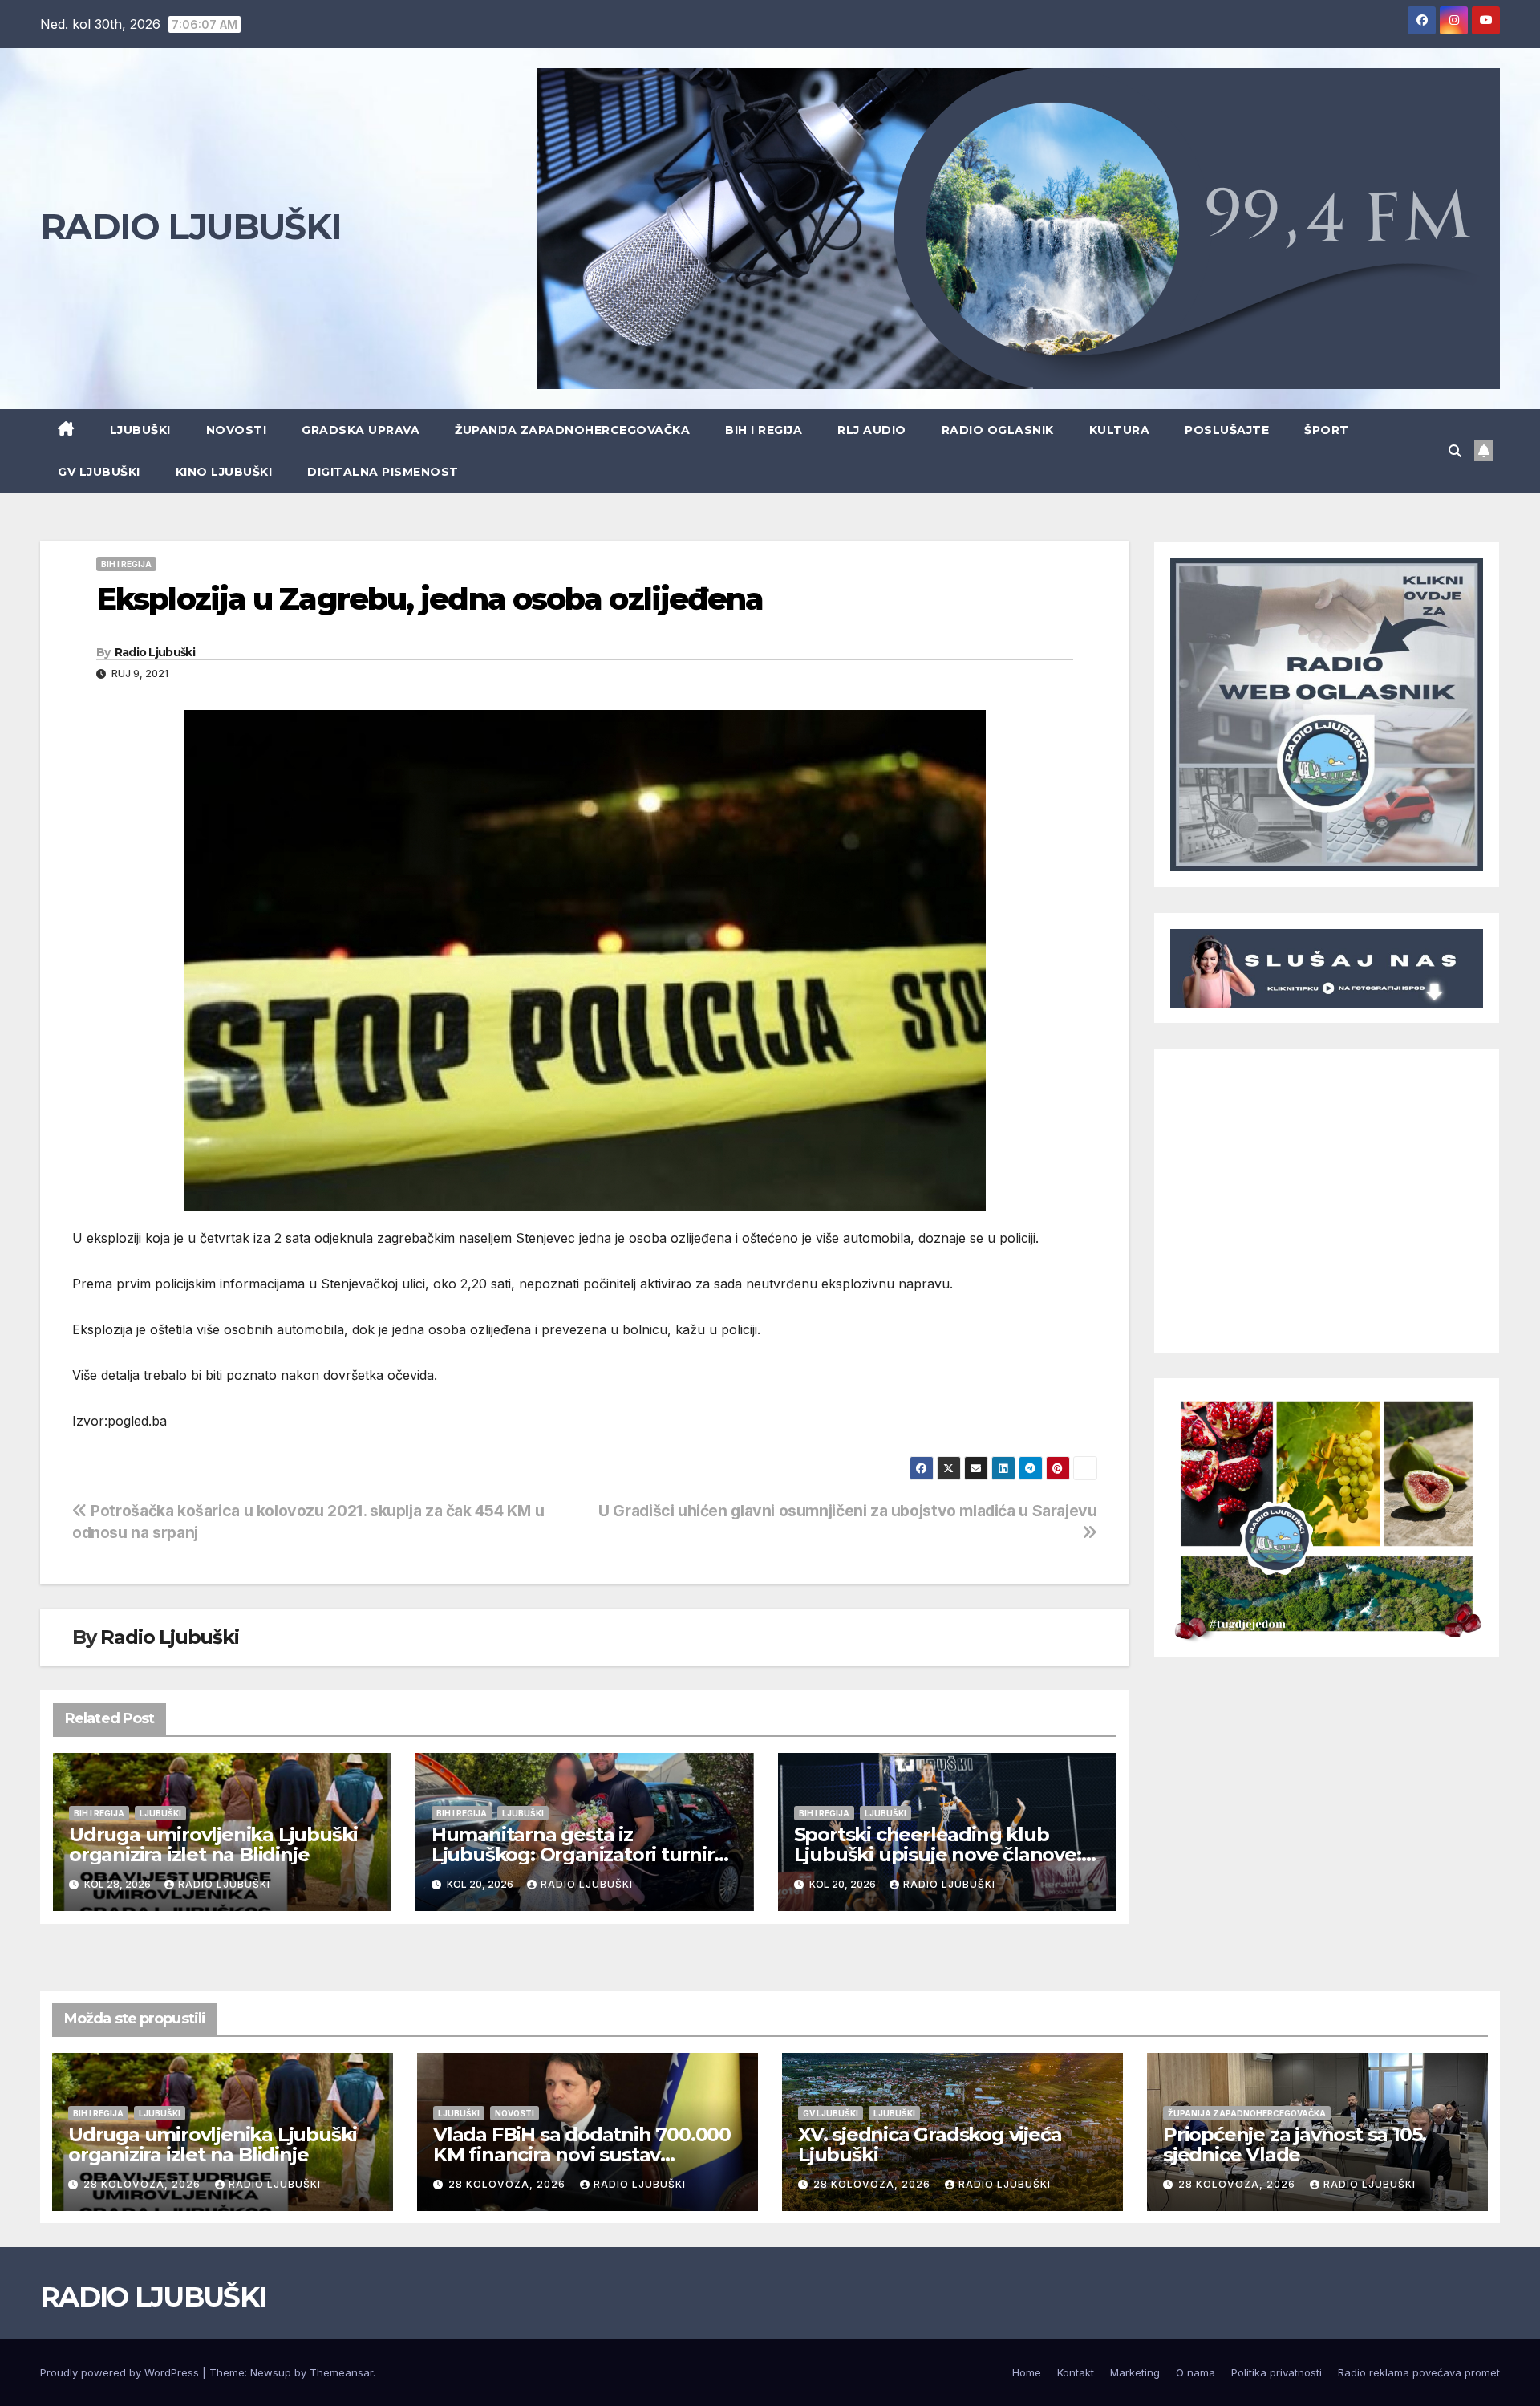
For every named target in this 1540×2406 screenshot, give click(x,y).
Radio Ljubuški (155, 652)
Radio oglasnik (998, 430)
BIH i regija (764, 430)
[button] (1455, 451)
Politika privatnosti (1277, 2372)
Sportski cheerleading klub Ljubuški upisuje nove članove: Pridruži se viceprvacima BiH (938, 1854)
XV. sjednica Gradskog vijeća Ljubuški (930, 2144)
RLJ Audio (872, 430)
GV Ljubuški (99, 472)
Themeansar (341, 2372)
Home (1027, 2372)
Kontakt (1076, 2372)
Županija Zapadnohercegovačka (572, 430)
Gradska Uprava (361, 430)
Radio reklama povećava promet (1419, 2372)
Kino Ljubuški (224, 472)
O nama (1196, 2372)
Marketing (1135, 2372)
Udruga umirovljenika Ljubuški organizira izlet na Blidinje (213, 1844)
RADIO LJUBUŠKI (190, 226)
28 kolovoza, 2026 (144, 2184)
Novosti (237, 430)
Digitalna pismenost (383, 472)
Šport (1327, 430)
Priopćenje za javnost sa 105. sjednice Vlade (1295, 2144)
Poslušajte (1227, 430)
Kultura (1120, 430)
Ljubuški (140, 430)
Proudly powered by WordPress (121, 2372)
